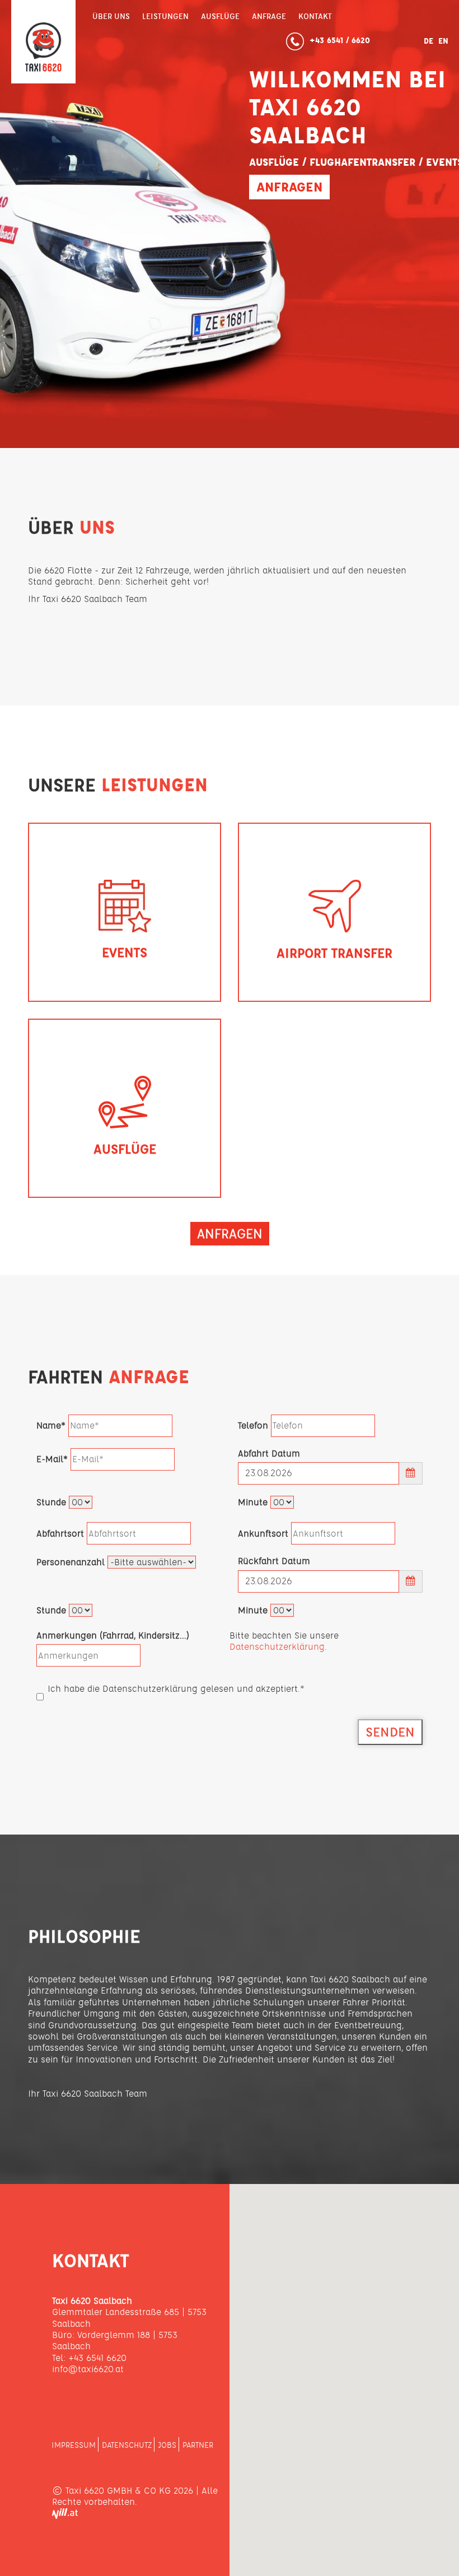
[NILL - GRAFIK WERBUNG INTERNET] (65, 2516)
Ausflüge (220, 16)
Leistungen (165, 16)
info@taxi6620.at (88, 2369)
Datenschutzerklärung (277, 1647)
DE (430, 41)
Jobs (167, 2445)
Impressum (74, 2445)
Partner (198, 2445)
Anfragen (289, 187)
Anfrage (269, 16)
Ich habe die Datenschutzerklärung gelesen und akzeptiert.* (176, 1689)
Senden (390, 1732)
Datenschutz (127, 2445)
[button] (344, 2373)
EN (443, 41)
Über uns (111, 16)
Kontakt (315, 16)
